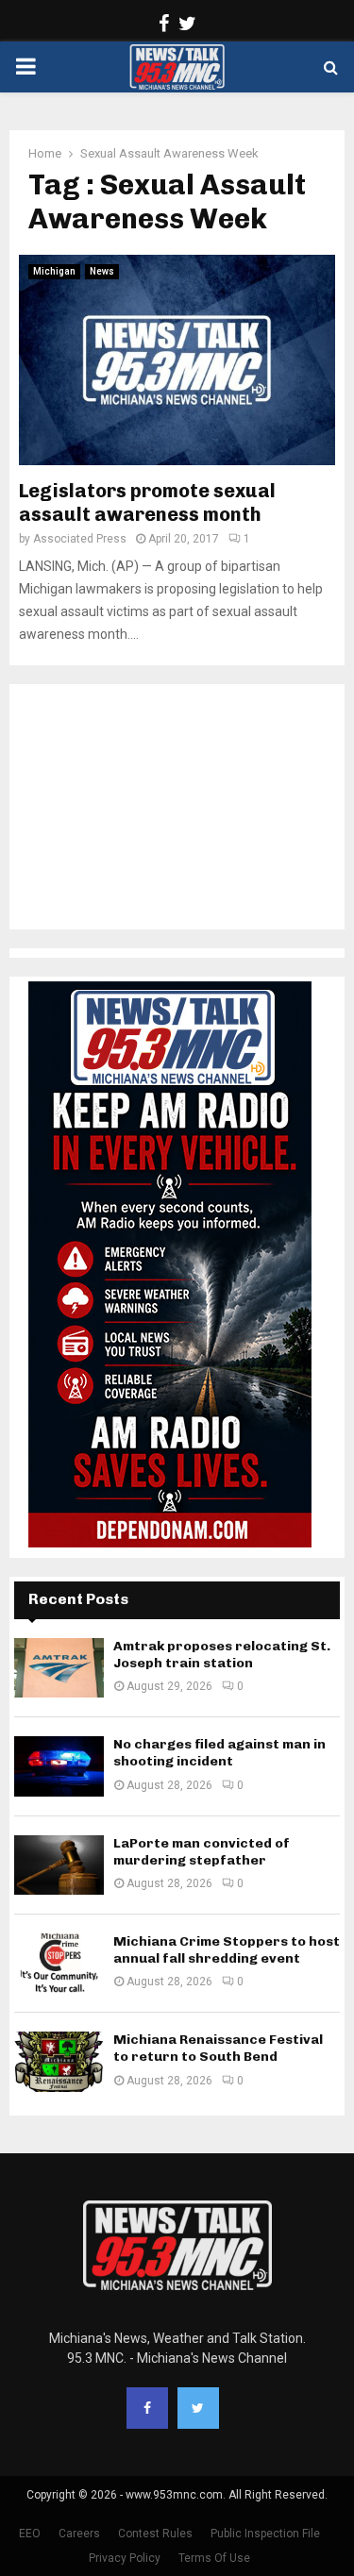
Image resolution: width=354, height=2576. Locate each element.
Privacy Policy (125, 2558)
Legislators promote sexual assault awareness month (147, 502)
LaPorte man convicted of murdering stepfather (202, 1852)
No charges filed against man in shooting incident (219, 1753)
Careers (79, 2534)
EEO (30, 2534)
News (102, 271)
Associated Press (80, 539)
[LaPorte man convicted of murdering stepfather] (59, 1865)
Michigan (54, 271)
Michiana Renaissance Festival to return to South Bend (218, 2048)
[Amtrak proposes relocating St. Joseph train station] (59, 1668)
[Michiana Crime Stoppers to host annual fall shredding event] (59, 1963)
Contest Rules (155, 2534)
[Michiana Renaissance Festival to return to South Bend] (59, 2061)
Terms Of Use (214, 2558)
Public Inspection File (265, 2534)
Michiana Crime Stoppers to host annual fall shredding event (227, 1950)
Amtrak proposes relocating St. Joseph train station (222, 1655)
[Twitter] (198, 2408)
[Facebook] (147, 2408)
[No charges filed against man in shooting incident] (59, 1766)
